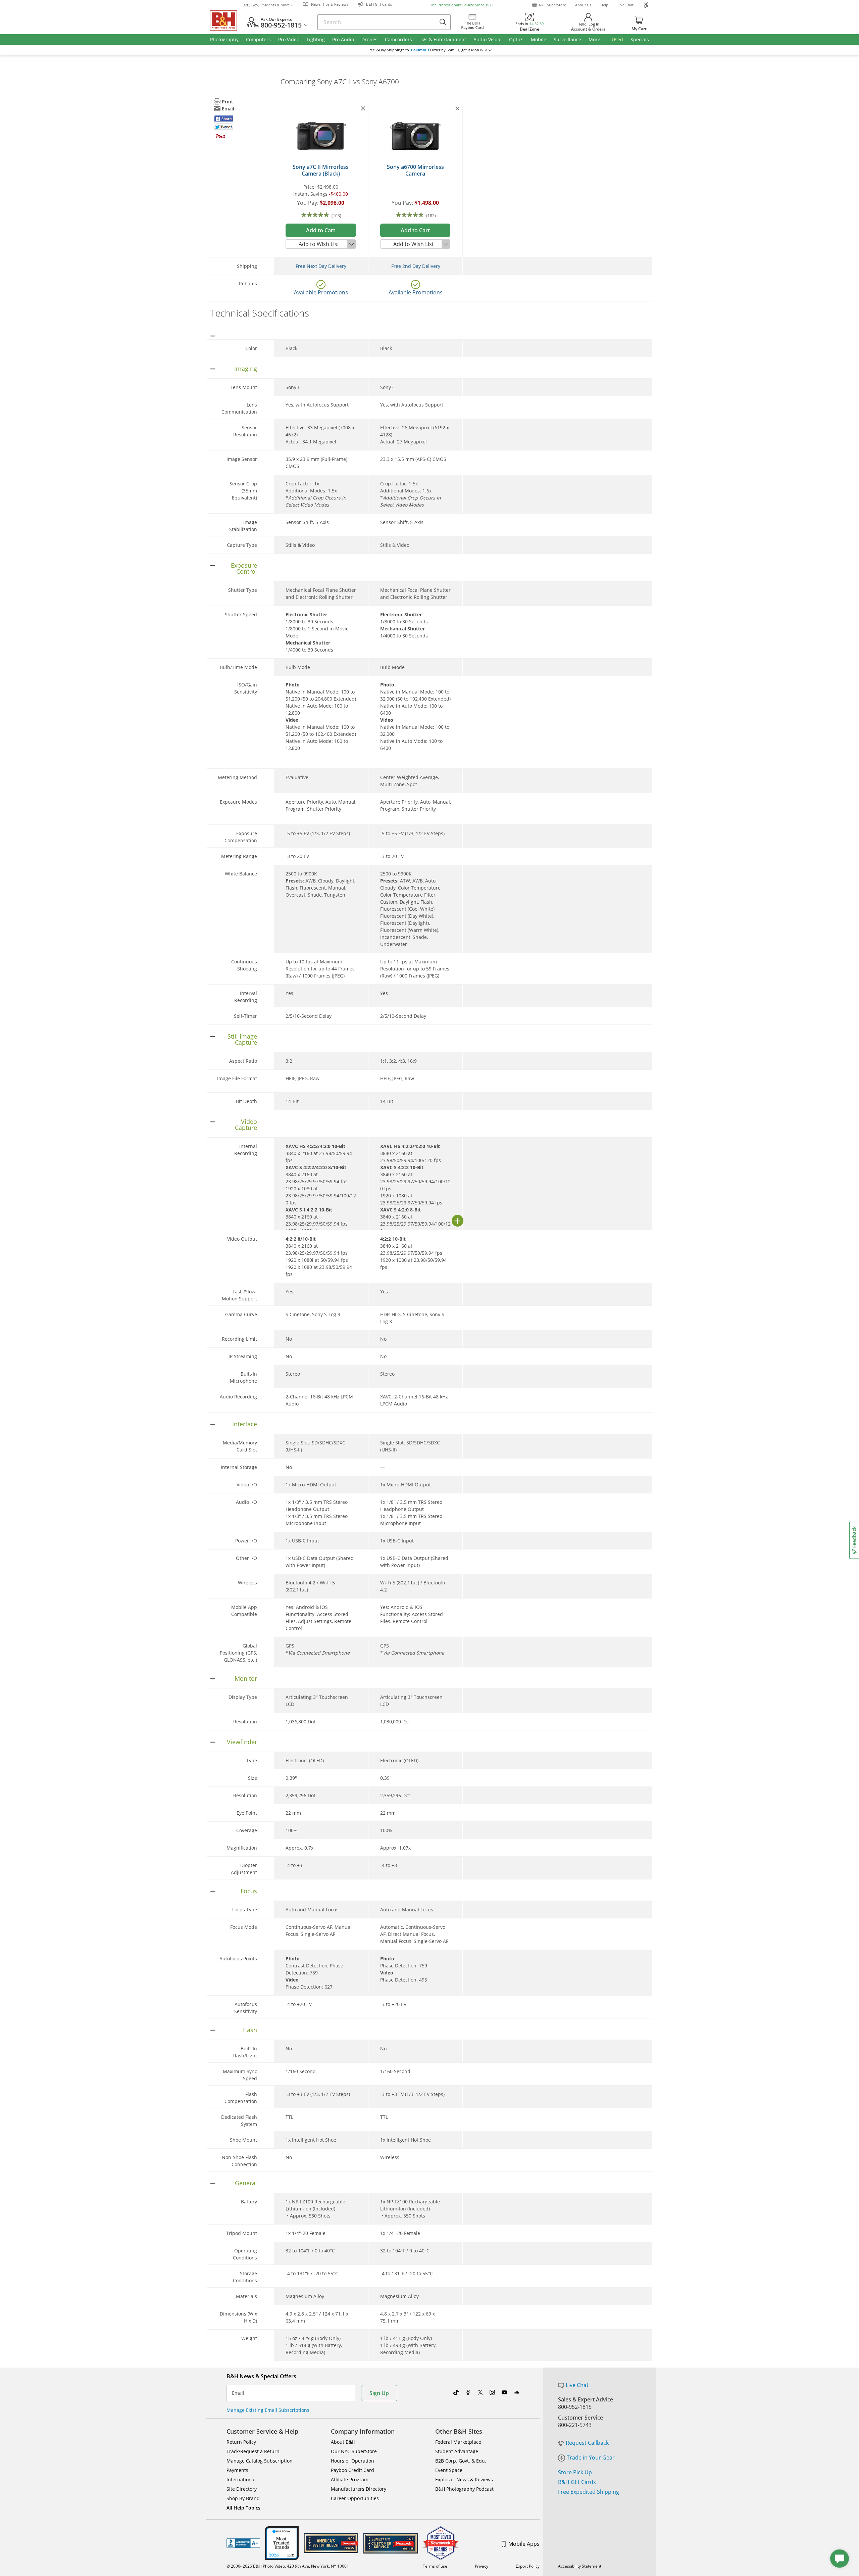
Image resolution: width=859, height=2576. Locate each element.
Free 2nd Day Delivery (416, 266)
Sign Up (379, 2393)
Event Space (449, 2470)
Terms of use (435, 2566)
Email (238, 2393)
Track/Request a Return (253, 2451)
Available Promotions (321, 292)
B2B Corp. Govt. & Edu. (461, 2461)
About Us (583, 5)
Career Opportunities (355, 2498)
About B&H (343, 2442)
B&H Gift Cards (577, 2482)
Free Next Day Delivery (321, 266)
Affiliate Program (350, 2479)
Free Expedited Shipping (589, 2492)
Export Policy (528, 2566)
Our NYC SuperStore (354, 2451)
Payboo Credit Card (352, 2470)
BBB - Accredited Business (243, 2543)
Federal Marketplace (458, 2442)
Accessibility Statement (580, 2566)
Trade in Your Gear (591, 2458)
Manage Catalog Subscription (260, 2461)
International (241, 2479)
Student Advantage (457, 2451)
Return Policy (241, 2442)
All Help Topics (243, 2508)
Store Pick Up (575, 2472)
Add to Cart (321, 230)
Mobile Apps (524, 2544)
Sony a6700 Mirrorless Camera (415, 170)
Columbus (420, 50)
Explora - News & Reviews (464, 2479)
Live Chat (625, 5)
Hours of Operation (352, 2461)
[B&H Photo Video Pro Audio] (226, 20)
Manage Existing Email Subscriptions (268, 2410)
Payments (237, 2470)
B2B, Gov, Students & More (266, 5)
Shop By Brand (243, 2498)
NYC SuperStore (552, 5)
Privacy (482, 2566)
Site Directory (242, 2489)
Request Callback (587, 2443)
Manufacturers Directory (359, 2489)
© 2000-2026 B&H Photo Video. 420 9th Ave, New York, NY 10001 (288, 2566)
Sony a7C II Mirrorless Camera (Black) (321, 170)
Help (604, 5)
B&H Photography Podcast (464, 2489)
